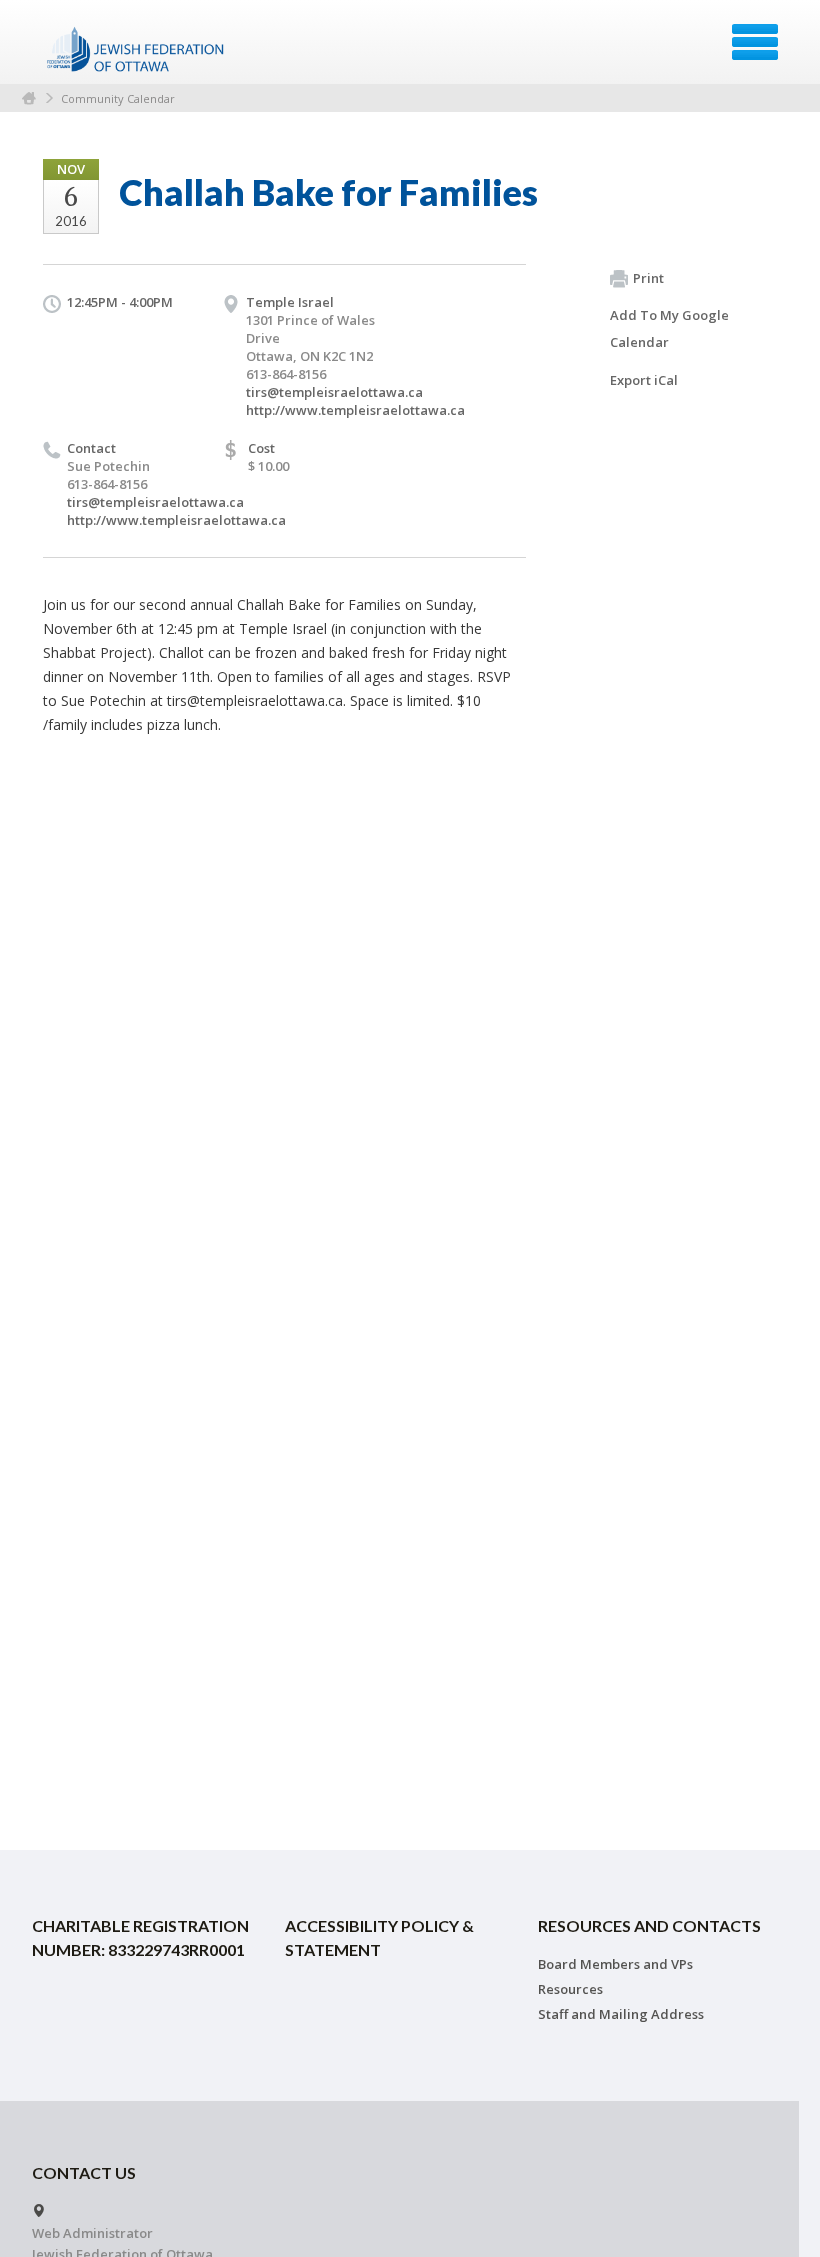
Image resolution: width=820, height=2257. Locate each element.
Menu (755, 42)
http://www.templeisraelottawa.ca (355, 410)
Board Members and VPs (615, 1964)
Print (648, 278)
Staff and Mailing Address (621, 2014)
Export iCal (644, 380)
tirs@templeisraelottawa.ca (334, 392)
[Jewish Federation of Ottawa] (136, 49)
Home (29, 98)
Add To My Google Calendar (669, 328)
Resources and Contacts (649, 1925)
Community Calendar (118, 98)
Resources (570, 1989)
